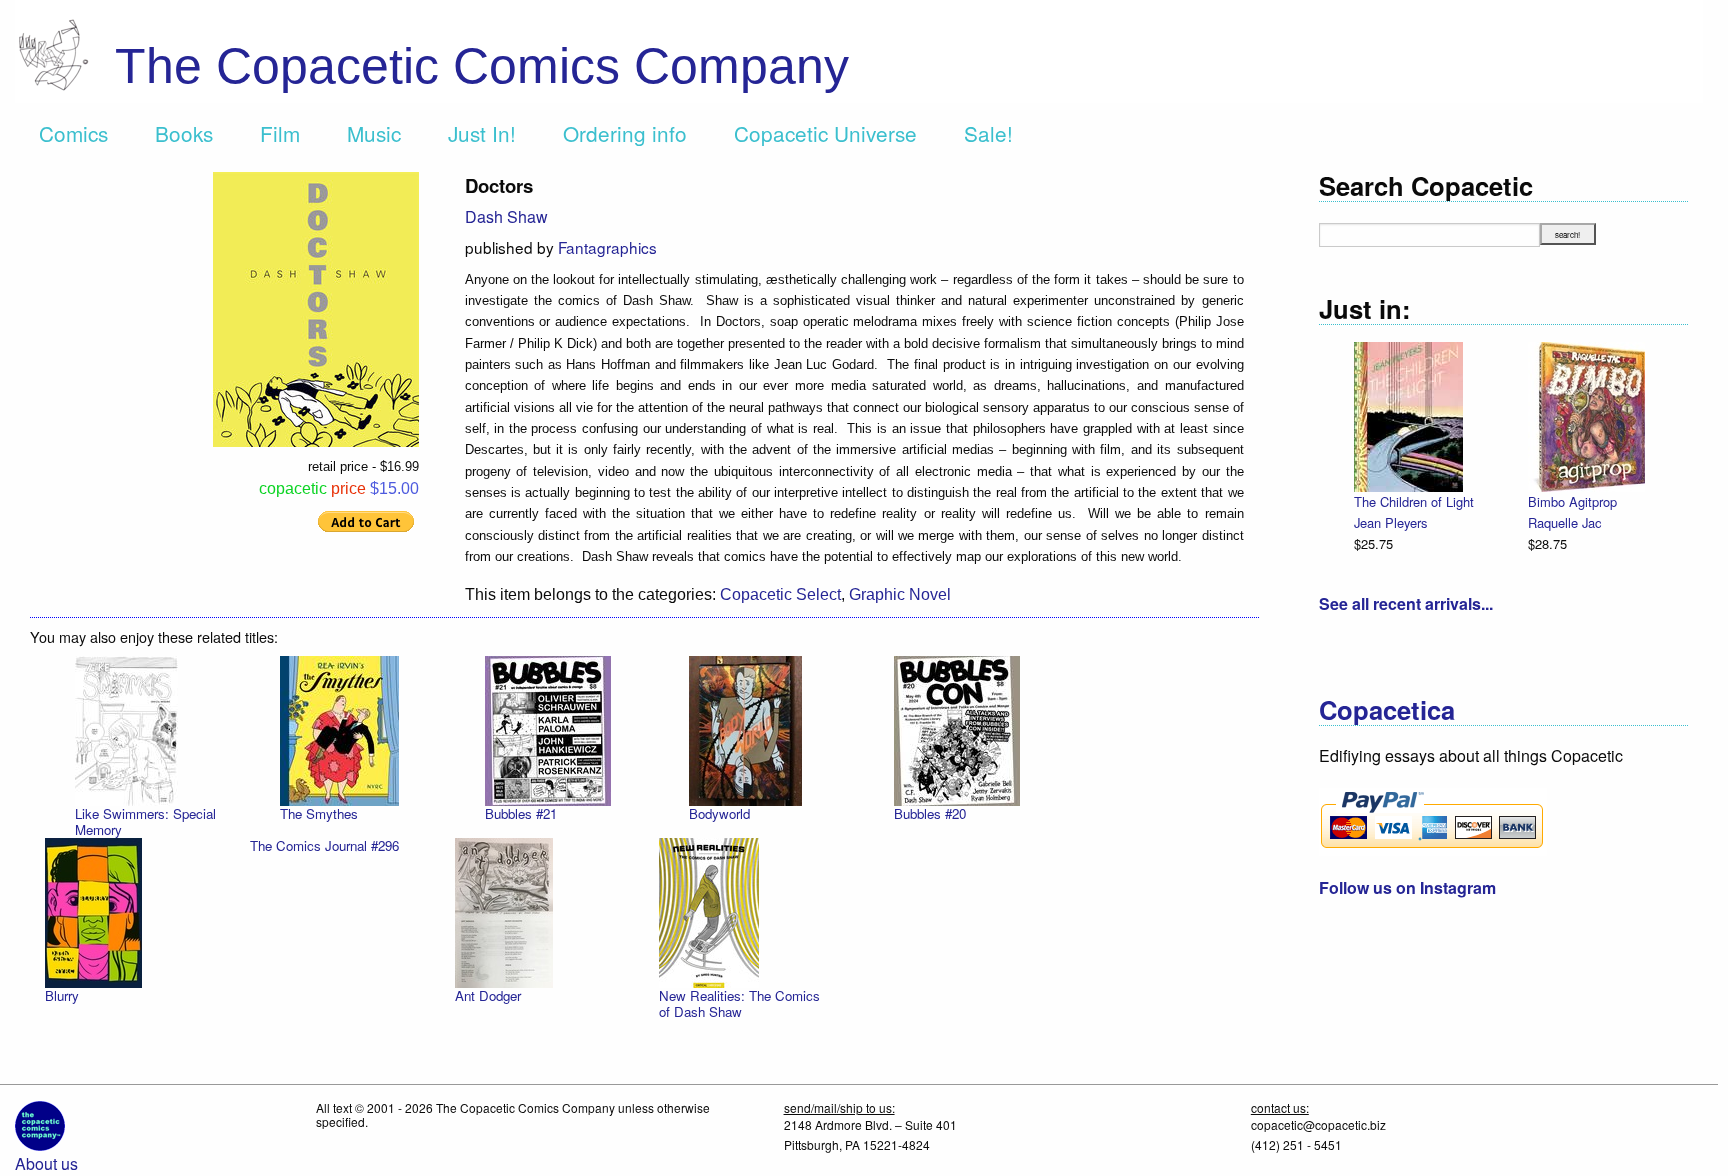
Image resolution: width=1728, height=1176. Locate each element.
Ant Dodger (488, 995)
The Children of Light (1414, 501)
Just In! (482, 133)
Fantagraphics (607, 247)
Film (280, 133)
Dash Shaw (506, 216)
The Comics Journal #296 (324, 845)
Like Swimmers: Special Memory (145, 821)
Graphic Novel (900, 594)
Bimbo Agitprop (1572, 501)
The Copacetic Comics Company (482, 66)
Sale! (988, 133)
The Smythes (319, 813)
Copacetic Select (780, 594)
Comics (73, 133)
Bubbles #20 (930, 813)
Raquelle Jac (1564, 522)
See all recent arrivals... (1406, 603)
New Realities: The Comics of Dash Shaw (739, 1003)
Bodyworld (719, 813)
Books (184, 133)
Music (374, 133)
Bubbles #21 (521, 813)
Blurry (62, 995)
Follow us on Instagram (1407, 887)
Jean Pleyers (1390, 522)
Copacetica (1387, 709)
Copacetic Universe (825, 133)
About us (46, 1163)
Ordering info (625, 133)
